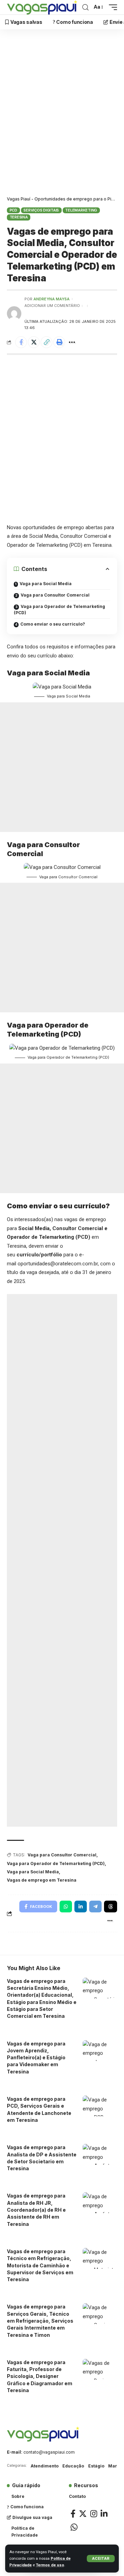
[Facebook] (73, 2514)
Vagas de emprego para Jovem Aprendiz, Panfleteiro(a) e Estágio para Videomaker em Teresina (36, 2058)
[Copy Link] (46, 342)
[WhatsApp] (74, 2527)
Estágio (96, 2466)
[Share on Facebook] (21, 342)
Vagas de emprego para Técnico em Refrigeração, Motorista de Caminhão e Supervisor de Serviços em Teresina (40, 2265)
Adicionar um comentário (52, 306)
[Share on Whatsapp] (66, 1907)
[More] (72, 342)
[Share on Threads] (111, 1907)
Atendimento (45, 2466)
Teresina (19, 217)
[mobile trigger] (111, 7)
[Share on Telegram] (95, 1907)
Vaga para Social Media (46, 584)
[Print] (59, 342)
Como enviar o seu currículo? (53, 624)
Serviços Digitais (41, 210)
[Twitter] (83, 2514)
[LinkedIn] (104, 2514)
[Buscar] (85, 7)
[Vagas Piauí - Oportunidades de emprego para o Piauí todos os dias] (42, 7)
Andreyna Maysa (51, 299)
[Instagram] (94, 2514)
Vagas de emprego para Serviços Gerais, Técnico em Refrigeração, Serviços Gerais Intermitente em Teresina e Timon (40, 2321)
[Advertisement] (62, 114)
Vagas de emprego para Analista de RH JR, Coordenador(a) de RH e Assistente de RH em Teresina (36, 2210)
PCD (13, 210)
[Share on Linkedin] (81, 1907)
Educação (73, 2466)
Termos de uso (50, 2565)
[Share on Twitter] (34, 342)
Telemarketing (81, 210)
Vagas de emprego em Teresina (42, 1880)
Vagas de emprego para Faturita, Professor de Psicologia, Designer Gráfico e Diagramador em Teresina (40, 2376)
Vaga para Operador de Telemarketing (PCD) (59, 610)
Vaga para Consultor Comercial (55, 595)
